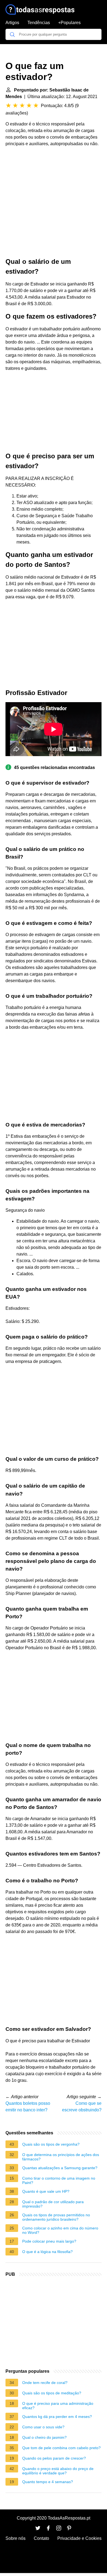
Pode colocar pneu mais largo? (49, 2241)
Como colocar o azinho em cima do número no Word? (60, 2230)
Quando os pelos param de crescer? (54, 2458)
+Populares (69, 23)
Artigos (12, 23)
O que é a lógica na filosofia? (47, 2252)
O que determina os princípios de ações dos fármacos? (61, 2157)
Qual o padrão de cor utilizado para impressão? (53, 2204)
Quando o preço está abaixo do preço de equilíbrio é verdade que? (58, 2471)
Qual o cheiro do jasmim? (44, 2437)
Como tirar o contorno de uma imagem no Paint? (59, 2180)
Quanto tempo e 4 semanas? (48, 2482)
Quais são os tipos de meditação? (52, 2393)
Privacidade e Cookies (79, 2538)
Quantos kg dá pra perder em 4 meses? (57, 2417)
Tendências (39, 23)
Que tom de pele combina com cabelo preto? (61, 2448)
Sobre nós (16, 2538)
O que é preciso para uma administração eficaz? (58, 2406)
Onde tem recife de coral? (45, 2383)
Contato (41, 2538)
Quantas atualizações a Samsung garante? (60, 2168)
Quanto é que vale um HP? (46, 2191)
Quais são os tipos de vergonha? (51, 2144)
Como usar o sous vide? (43, 2427)
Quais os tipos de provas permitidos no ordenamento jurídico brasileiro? (56, 2217)
